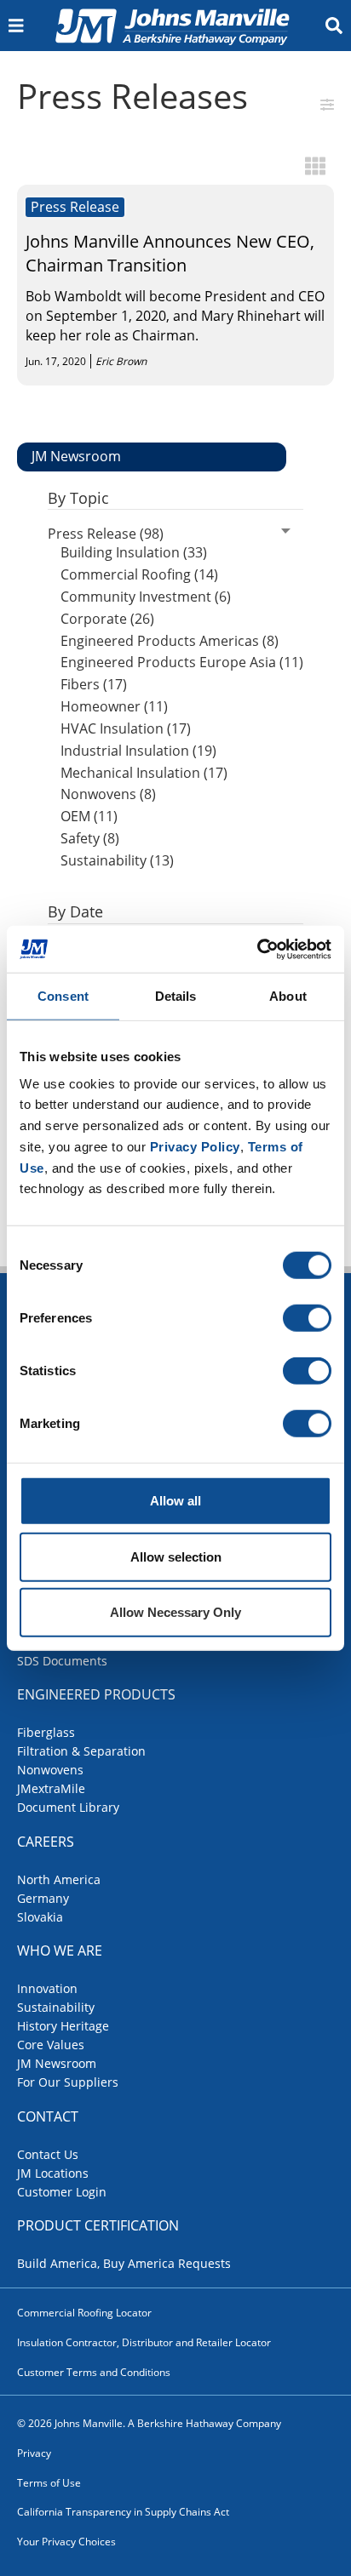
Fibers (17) (94, 684)
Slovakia (40, 1917)
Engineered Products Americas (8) (170, 641)
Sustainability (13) (117, 860)
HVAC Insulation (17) (126, 728)
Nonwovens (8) (108, 794)
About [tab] (288, 996)
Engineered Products (96, 1694)
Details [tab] (176, 996)
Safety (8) (90, 838)
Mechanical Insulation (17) (144, 773)
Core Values (51, 2045)
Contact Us (48, 2154)
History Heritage (63, 2026)
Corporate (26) (107, 619)
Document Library (68, 1807)
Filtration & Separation (81, 1751)
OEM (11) (89, 816)
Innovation (47, 1988)
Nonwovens (50, 1770)
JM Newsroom (57, 2063)
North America (59, 1879)
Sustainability (56, 2007)
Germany (43, 1898)
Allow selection (176, 1556)
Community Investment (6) (146, 597)
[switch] (307, 1318)
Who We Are (60, 1951)
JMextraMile (51, 1788)
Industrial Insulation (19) (138, 751)
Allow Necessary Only (175, 1612)
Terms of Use (49, 2483)
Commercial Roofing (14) (139, 574)
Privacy (34, 2453)
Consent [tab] (63, 996)
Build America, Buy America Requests (124, 2263)
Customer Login (62, 2192)
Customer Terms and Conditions (94, 2372)
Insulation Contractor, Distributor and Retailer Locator (144, 2342)
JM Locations (53, 2173)
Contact (48, 2116)
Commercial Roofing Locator (84, 2313)
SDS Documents (62, 1661)
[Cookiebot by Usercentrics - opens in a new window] (257, 949)
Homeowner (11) (114, 706)
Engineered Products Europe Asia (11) (182, 662)
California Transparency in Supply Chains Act (123, 2512)
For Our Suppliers (68, 2082)
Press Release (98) (106, 534)
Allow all (175, 1501)
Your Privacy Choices (66, 2542)
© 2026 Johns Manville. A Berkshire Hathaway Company (149, 2423)
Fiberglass (46, 1732)
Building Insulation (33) (134, 552)
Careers (46, 1842)
